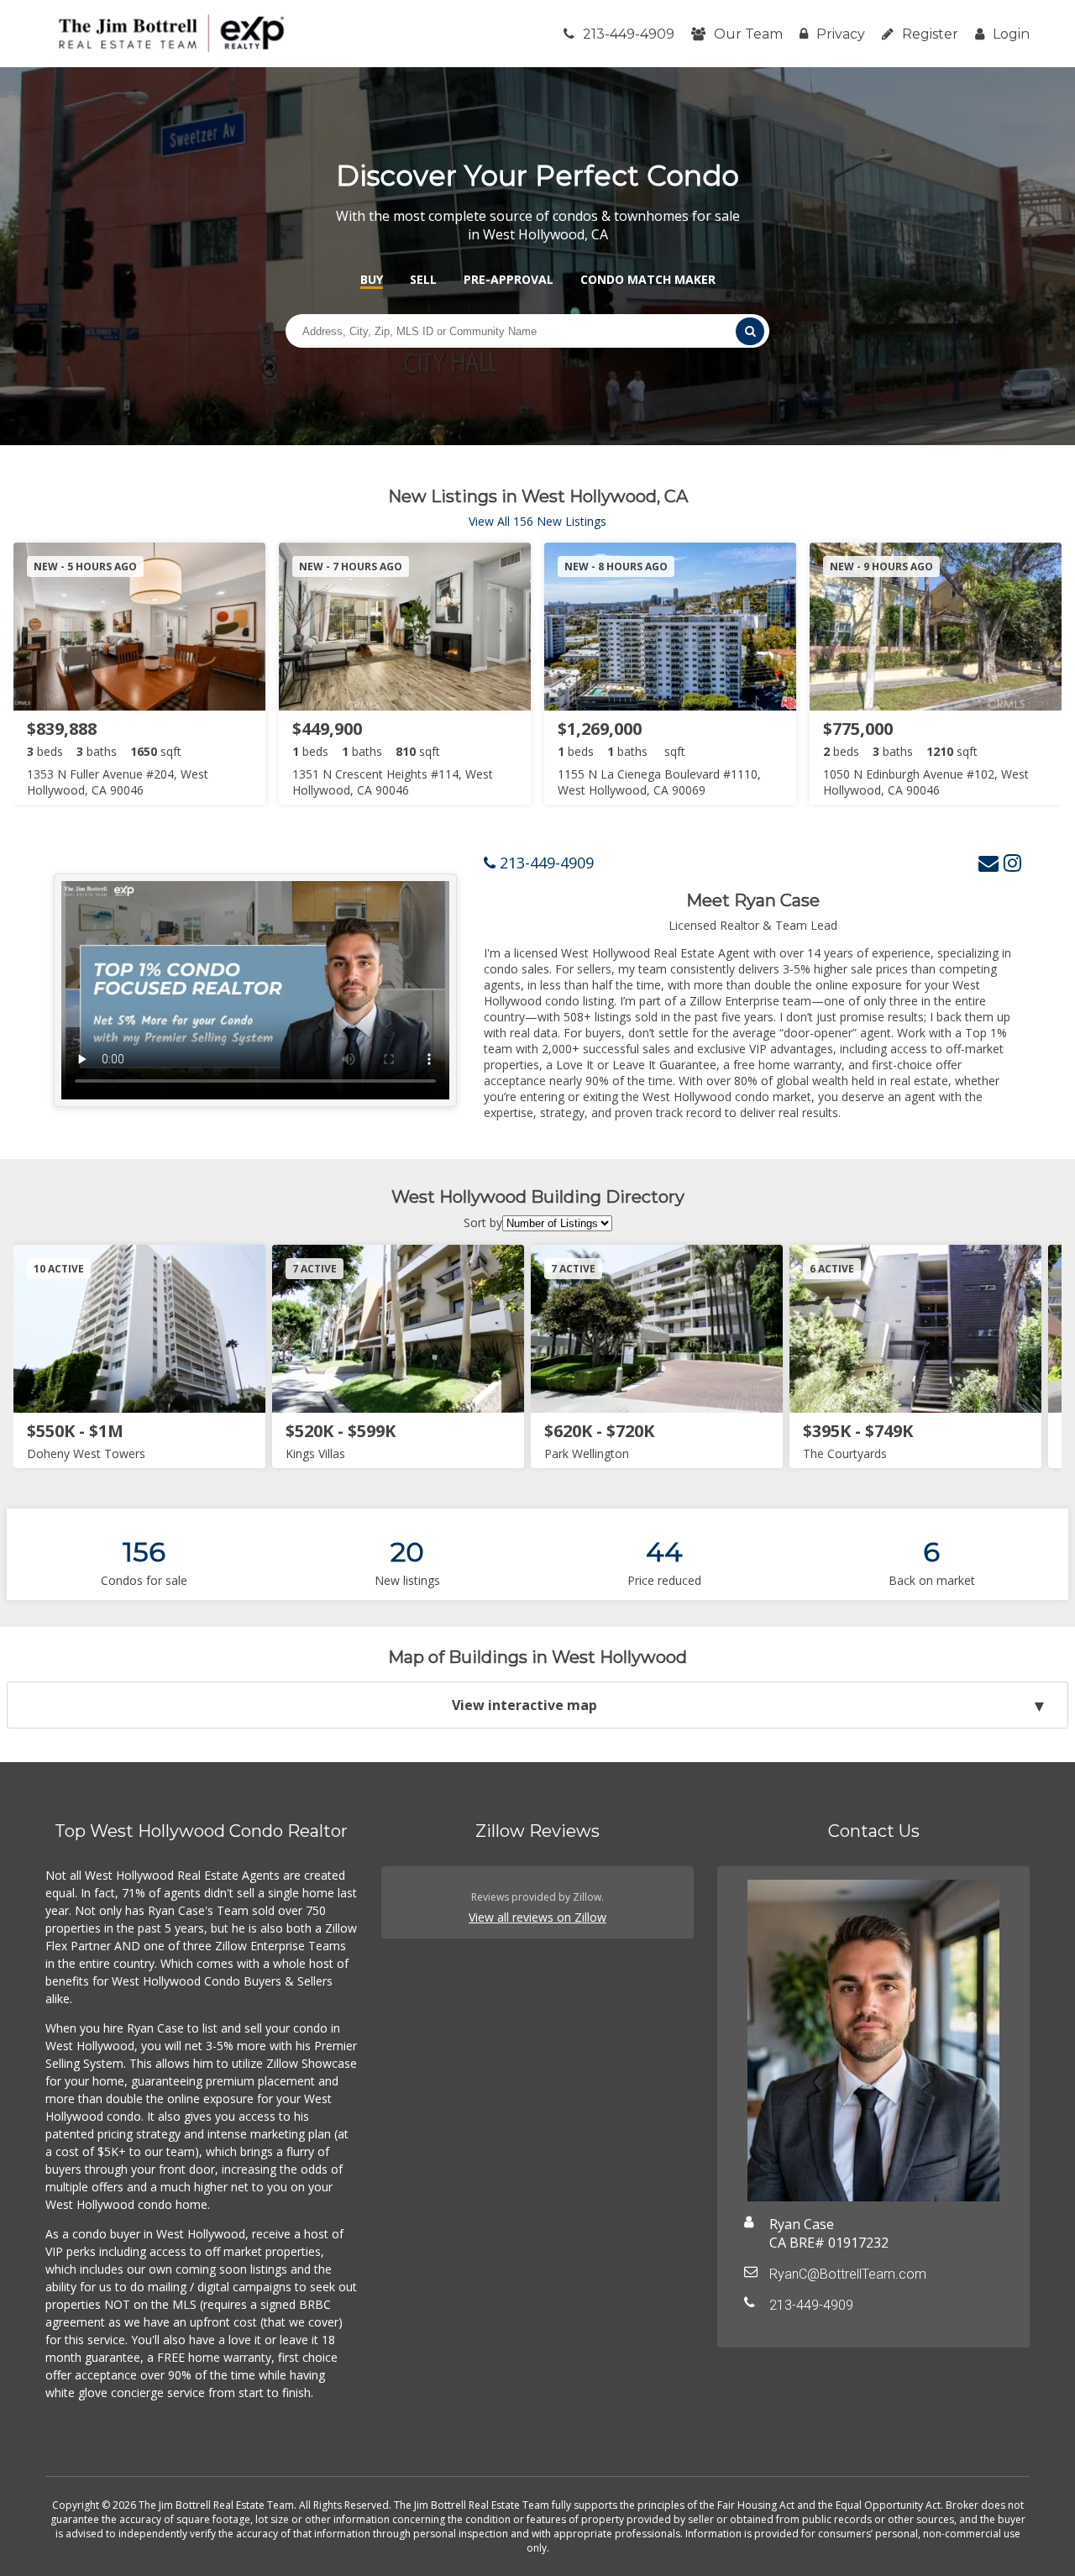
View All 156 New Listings (537, 521)
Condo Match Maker (648, 279)
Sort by (483, 1222)
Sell (423, 279)
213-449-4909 (629, 34)
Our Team (748, 34)
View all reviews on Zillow (537, 1917)
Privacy (841, 34)
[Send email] (988, 862)
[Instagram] (1012, 862)
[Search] (750, 331)
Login (1011, 34)
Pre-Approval (509, 279)
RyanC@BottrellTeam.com (848, 2274)
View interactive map (524, 1705)
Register (930, 34)
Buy (372, 279)
